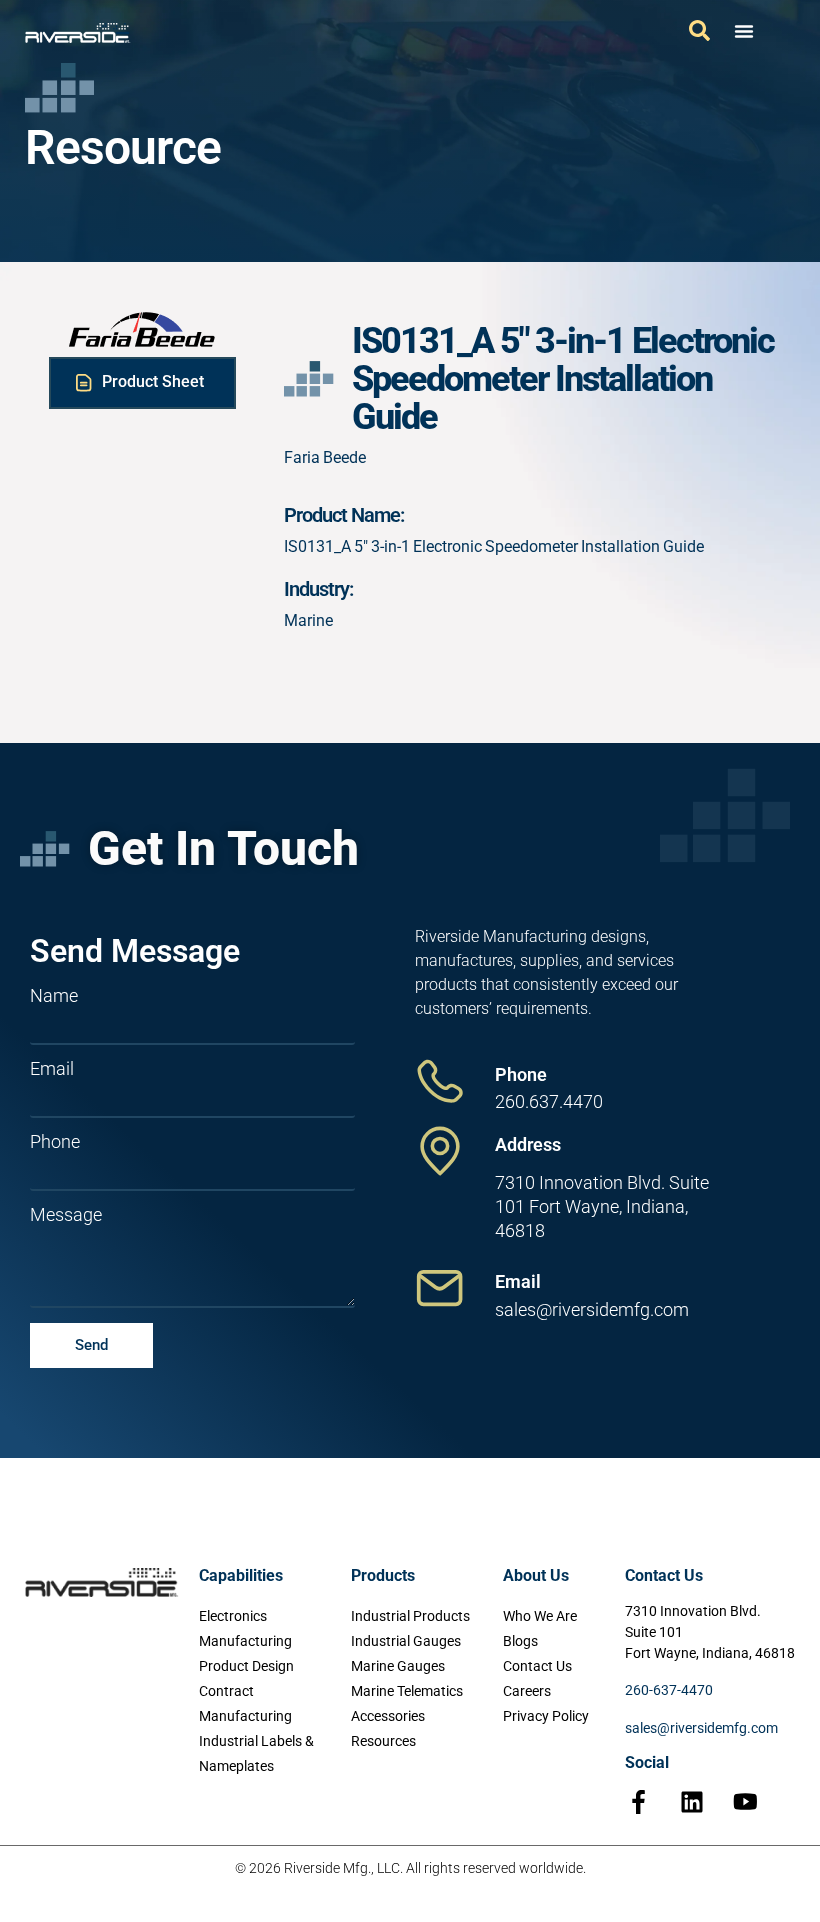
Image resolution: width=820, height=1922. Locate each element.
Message (66, 1215)
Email (52, 1069)
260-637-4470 (669, 1690)
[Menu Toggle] (744, 31)
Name (54, 996)
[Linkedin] (692, 1802)
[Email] (440, 1288)
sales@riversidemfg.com (701, 1728)
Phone (55, 1142)
